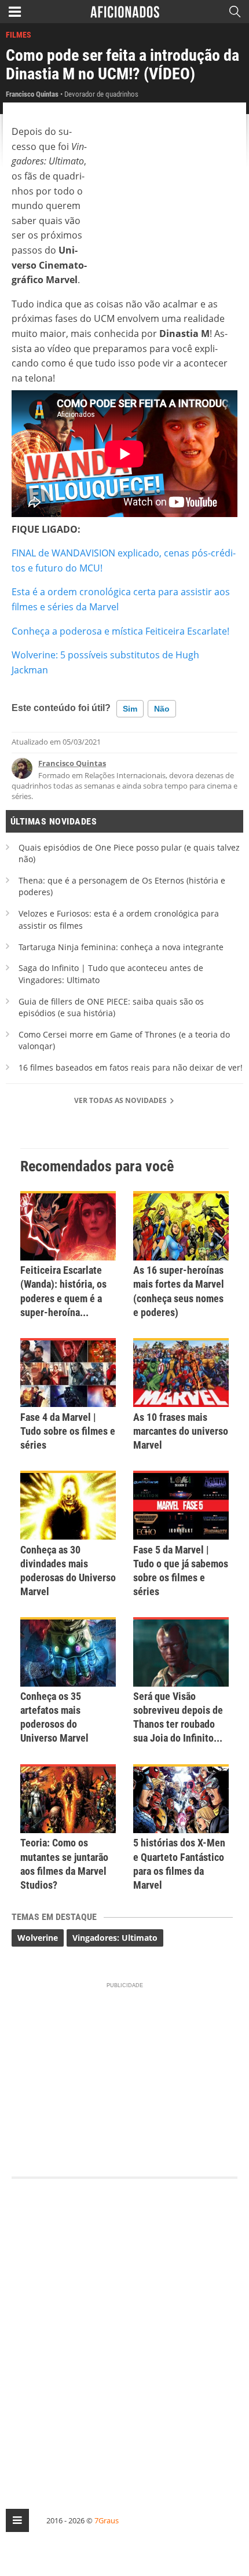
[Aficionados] (125, 12)
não (162, 709)
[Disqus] (124, 2333)
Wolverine (38, 1938)
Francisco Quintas (72, 763)
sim (130, 709)
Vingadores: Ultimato (115, 1938)
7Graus (107, 2520)
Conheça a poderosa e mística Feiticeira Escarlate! (120, 631)
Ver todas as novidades (121, 1100)
